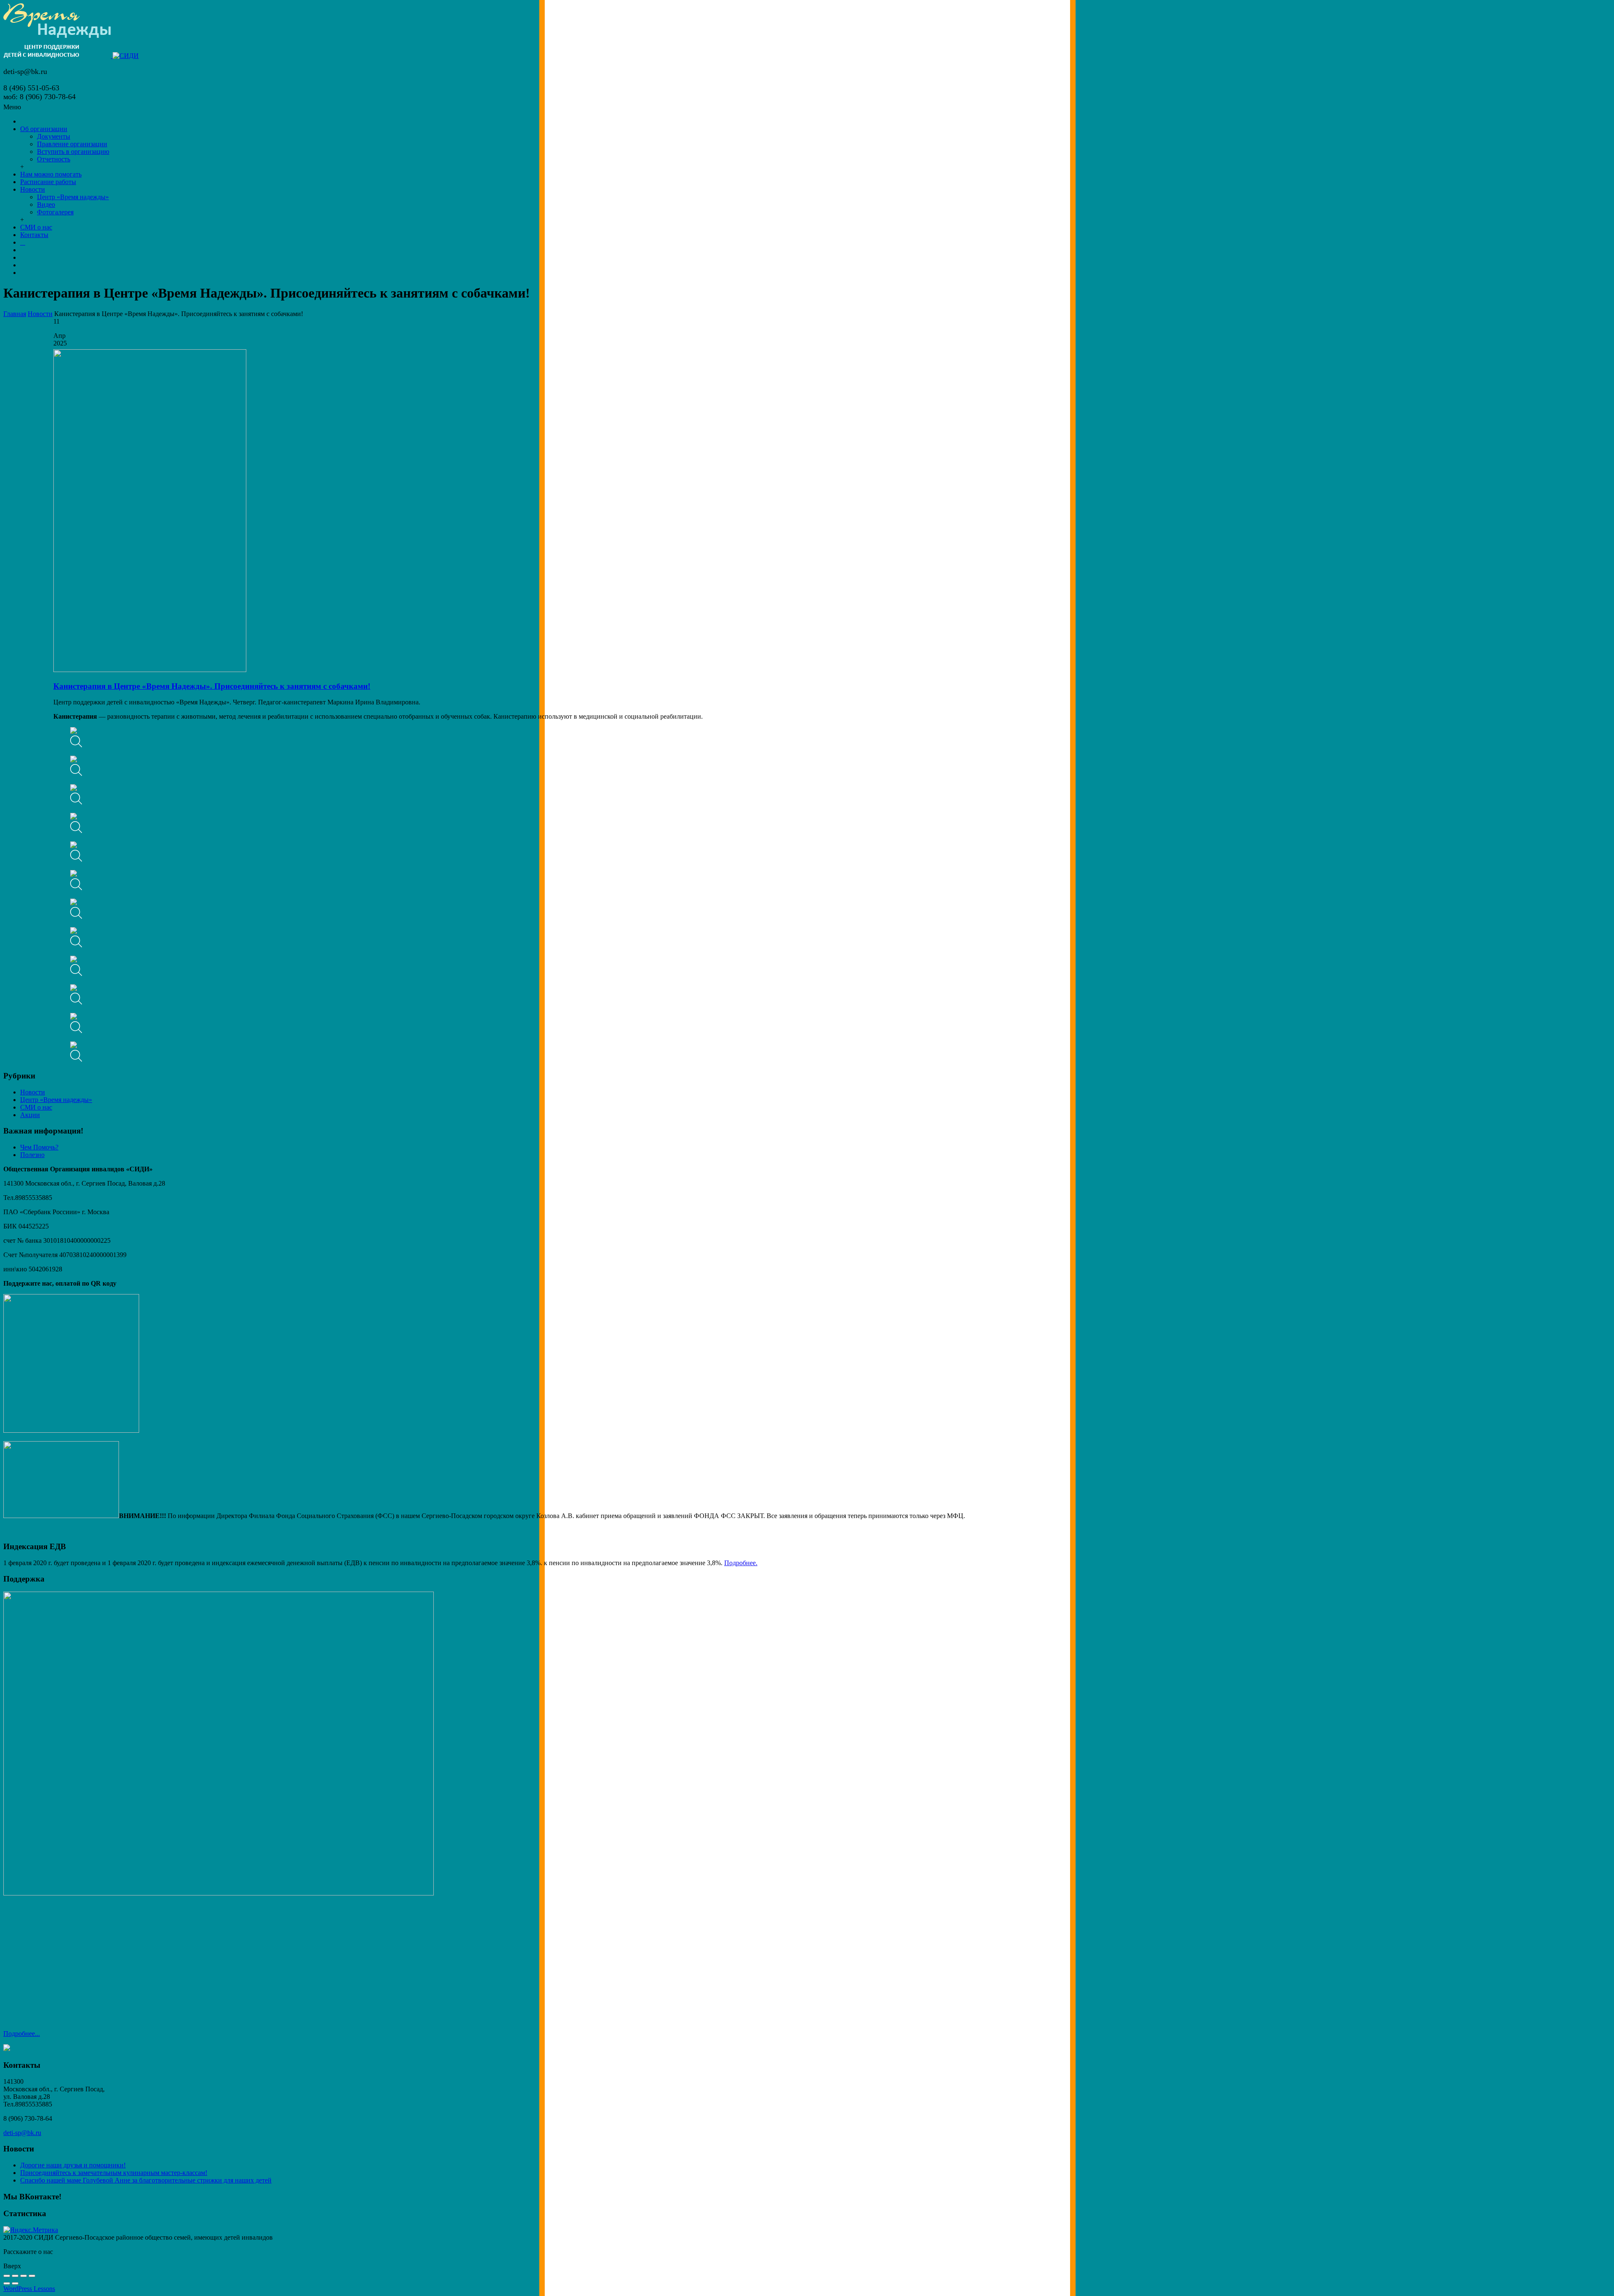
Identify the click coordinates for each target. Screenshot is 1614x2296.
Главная (15, 314)
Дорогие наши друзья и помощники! (73, 2165)
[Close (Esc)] (7, 2276)
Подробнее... (22, 2034)
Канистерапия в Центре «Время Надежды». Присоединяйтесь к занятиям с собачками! (212, 686)
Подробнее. (741, 1563)
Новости (40, 314)
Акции (30, 1115)
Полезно (32, 1155)
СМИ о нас (36, 1107)
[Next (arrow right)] (15, 2283)
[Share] (15, 2276)
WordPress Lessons (29, 2289)
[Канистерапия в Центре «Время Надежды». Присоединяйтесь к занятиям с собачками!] (150, 670)
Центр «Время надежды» (56, 1100)
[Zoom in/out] (32, 2276)
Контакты (34, 235)
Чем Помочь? (39, 1147)
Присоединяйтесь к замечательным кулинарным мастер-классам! (114, 2173)
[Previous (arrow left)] (7, 2283)
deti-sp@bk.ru (22, 2133)
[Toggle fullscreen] (24, 2276)
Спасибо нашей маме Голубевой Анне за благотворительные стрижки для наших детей (146, 2180)
